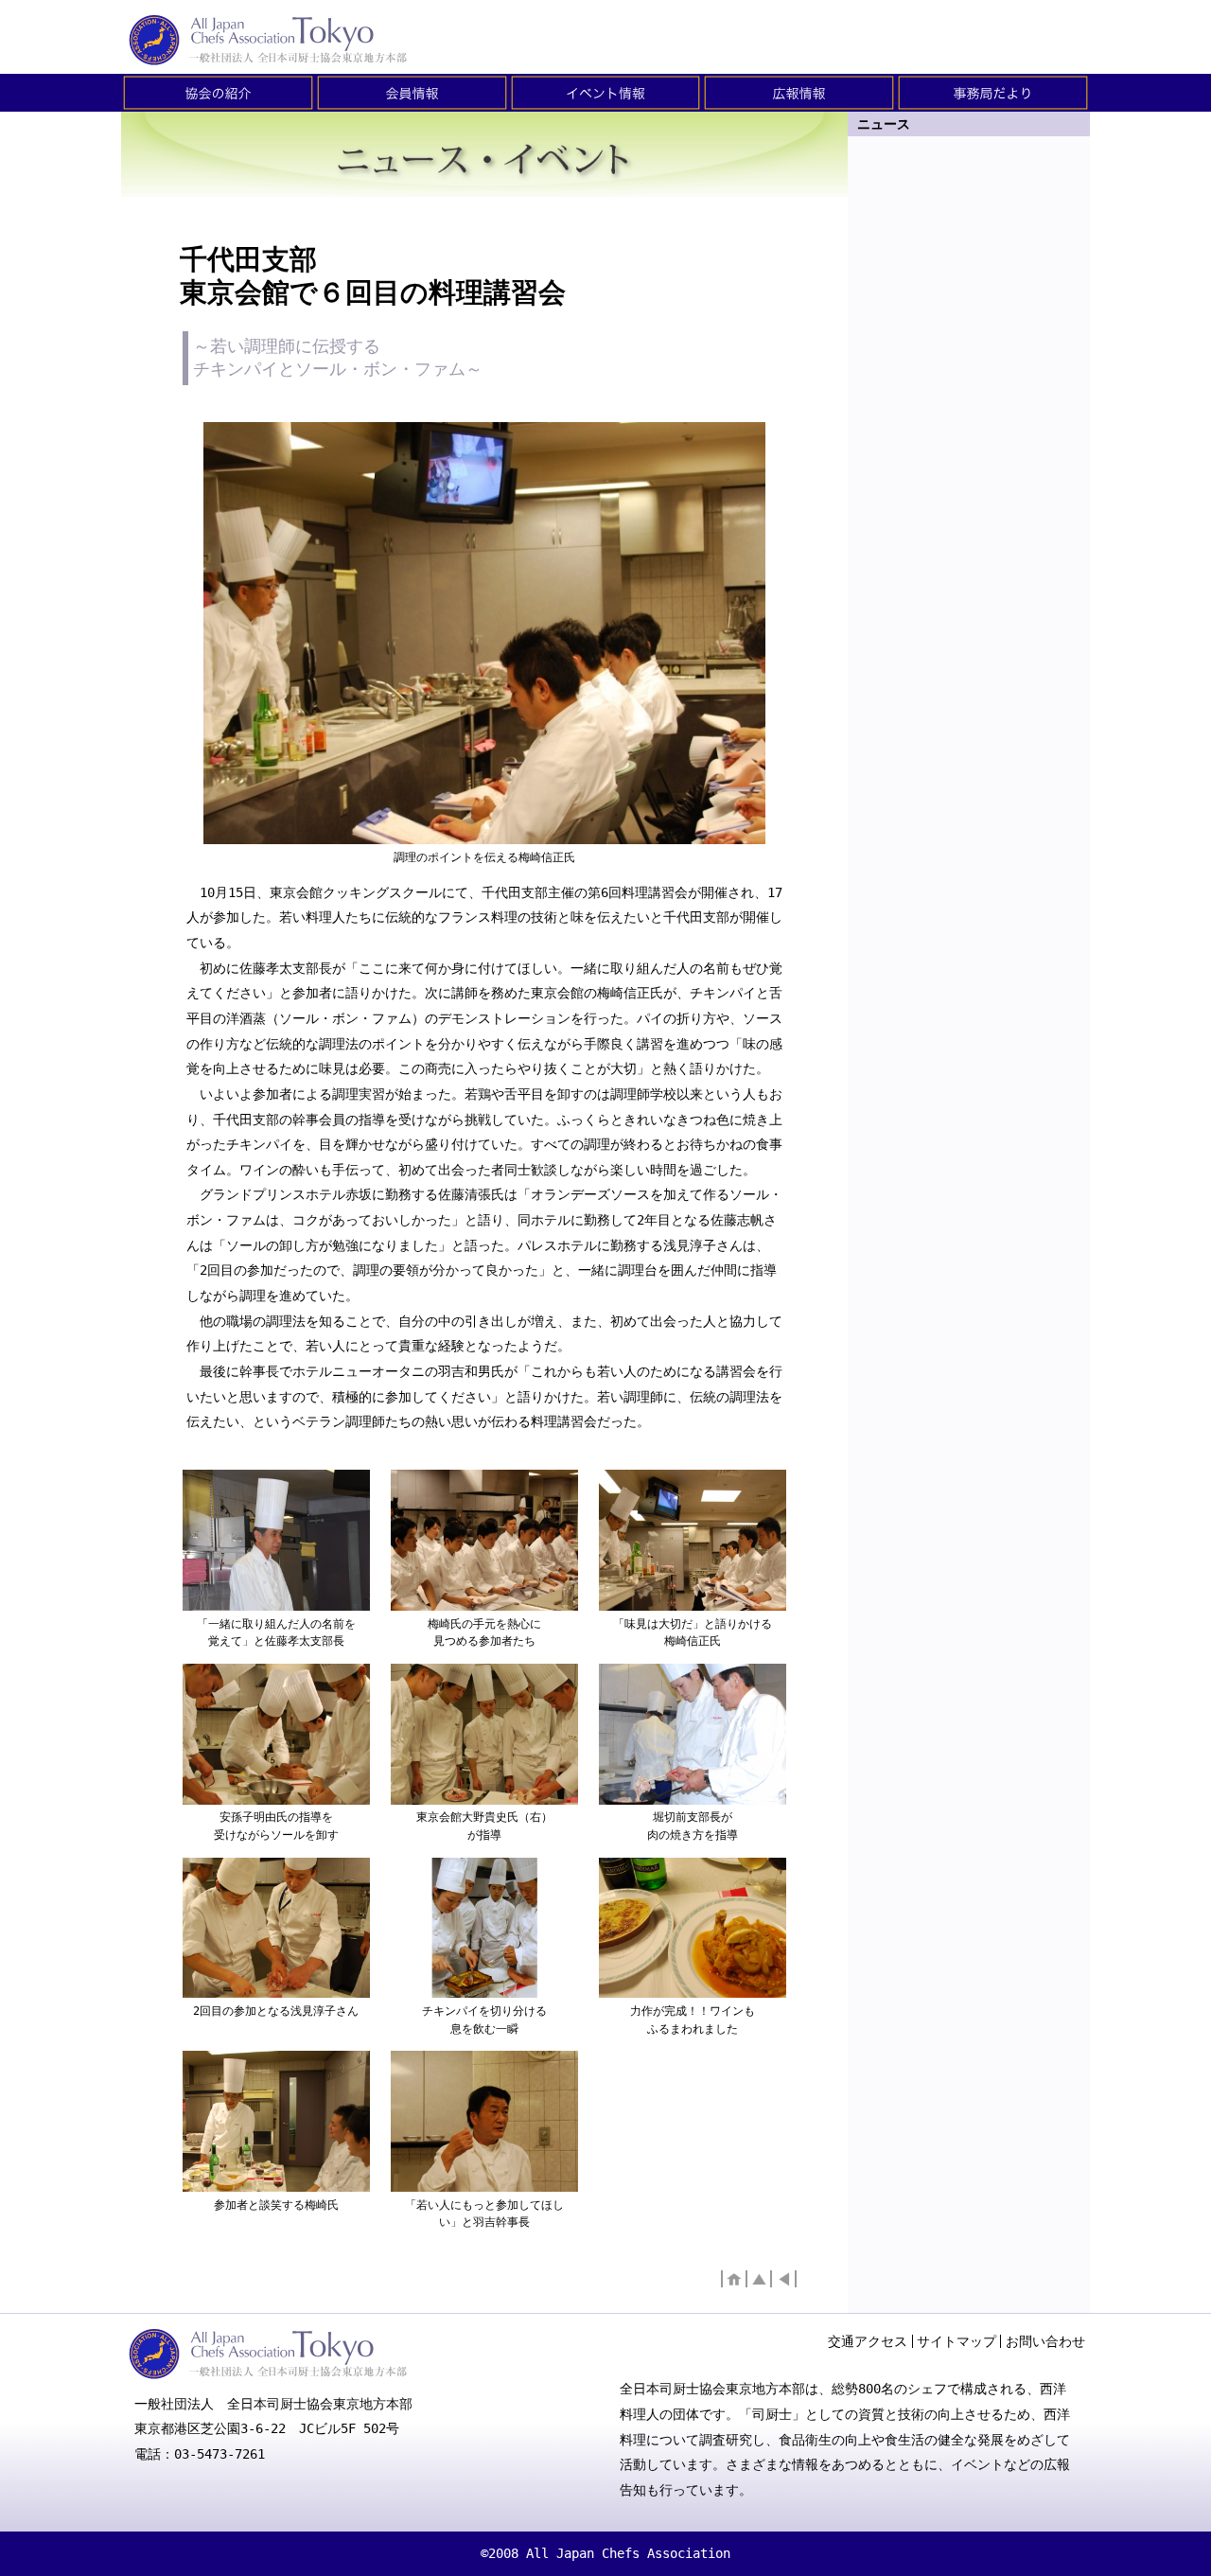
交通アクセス (868, 2341)
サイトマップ (957, 2341)
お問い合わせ (1045, 2341)
